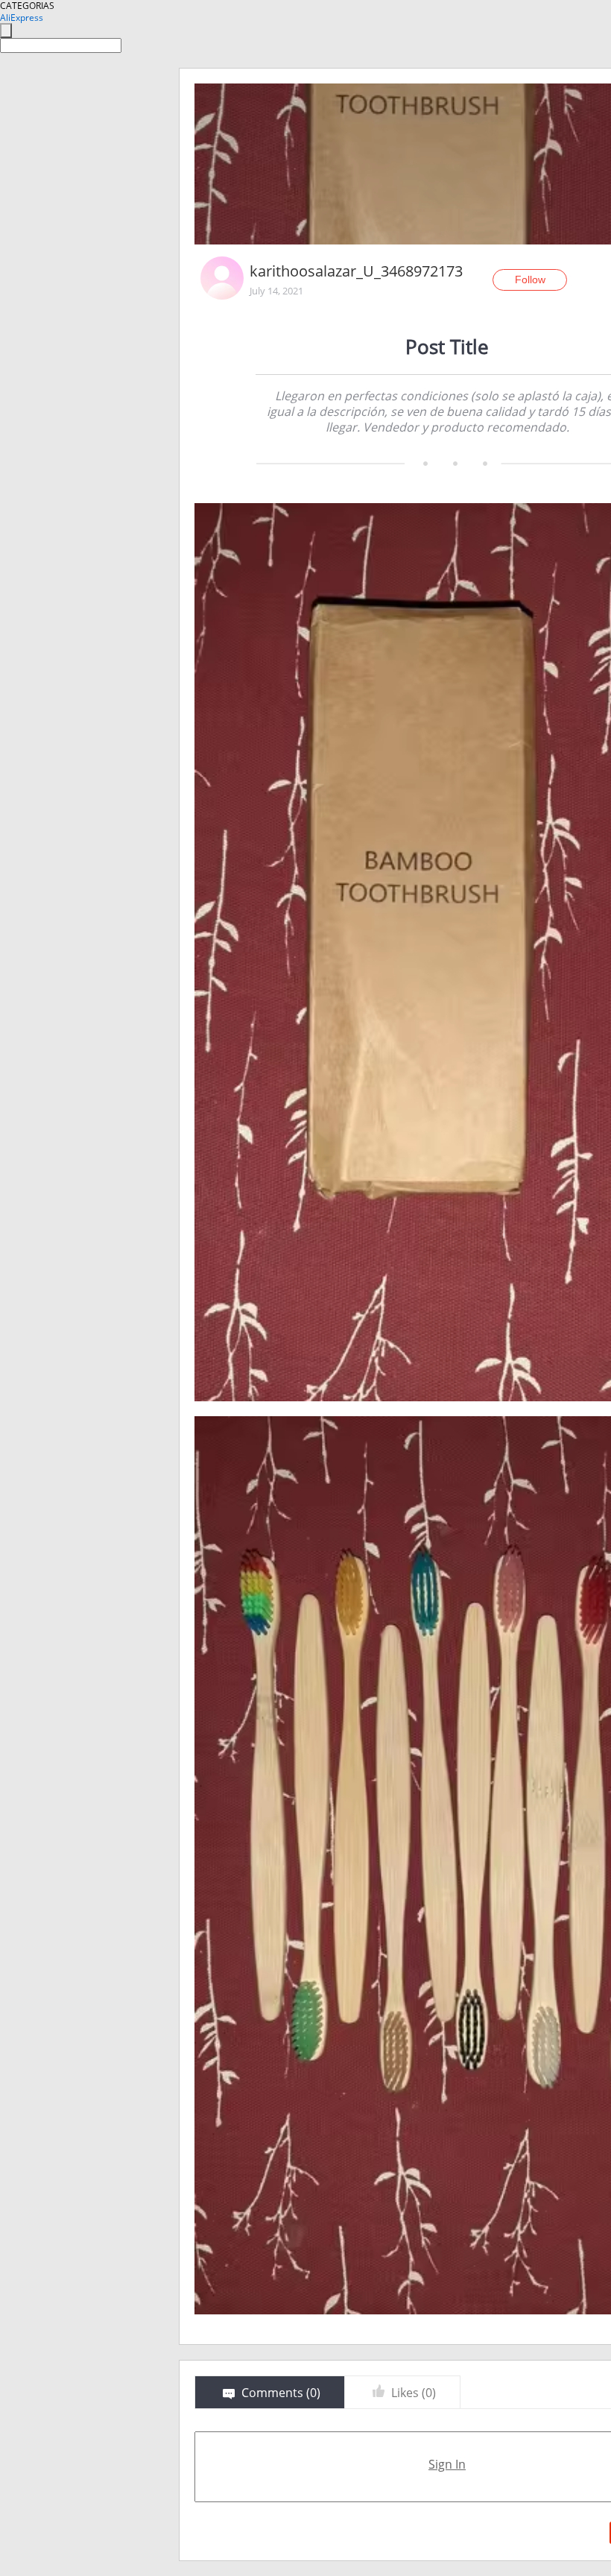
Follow (530, 280)
